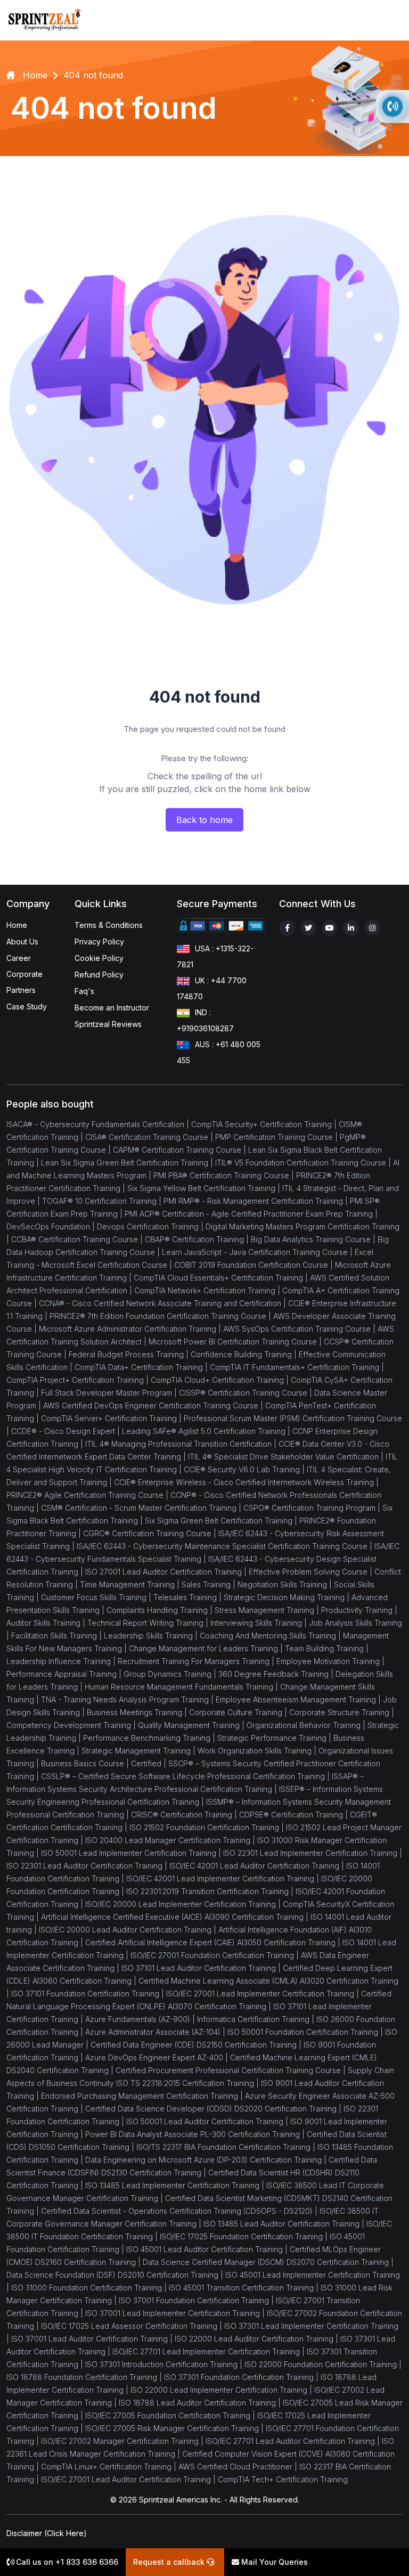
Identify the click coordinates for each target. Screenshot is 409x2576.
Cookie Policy (99, 958)
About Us (22, 941)
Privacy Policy (99, 941)
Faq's (84, 991)
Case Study (27, 1006)
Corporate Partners (24, 982)
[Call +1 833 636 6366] (392, 107)
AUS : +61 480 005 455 (219, 1052)
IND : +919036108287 (205, 1020)
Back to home (204, 820)
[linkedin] (351, 928)
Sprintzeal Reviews (108, 1024)
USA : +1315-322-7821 (215, 956)
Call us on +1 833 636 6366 (66, 2562)
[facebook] (287, 928)
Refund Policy (99, 975)
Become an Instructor (112, 1008)
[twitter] (308, 928)
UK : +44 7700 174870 (212, 988)
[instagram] (372, 928)
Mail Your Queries (273, 2562)
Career (19, 958)
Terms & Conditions (109, 925)
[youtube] (330, 928)
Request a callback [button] (170, 2562)
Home (17, 925)
